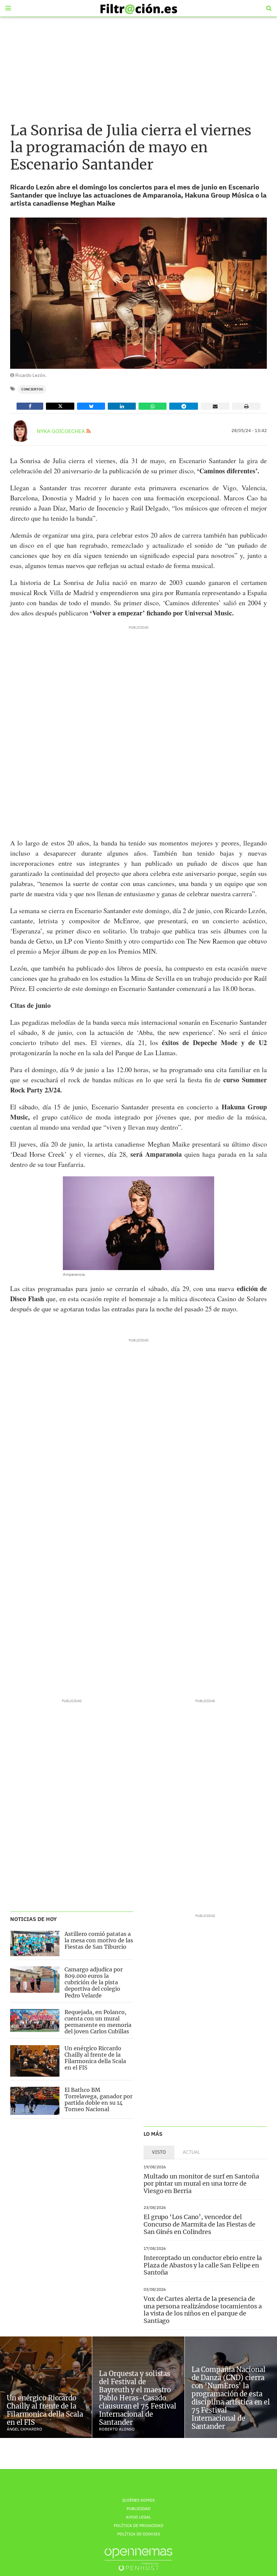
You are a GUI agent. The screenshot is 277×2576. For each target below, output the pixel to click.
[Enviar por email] (215, 406)
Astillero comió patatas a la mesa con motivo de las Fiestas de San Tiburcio (99, 1940)
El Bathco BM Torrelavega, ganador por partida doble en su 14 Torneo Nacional (98, 2100)
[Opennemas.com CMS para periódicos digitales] (138, 2559)
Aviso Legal (138, 2517)
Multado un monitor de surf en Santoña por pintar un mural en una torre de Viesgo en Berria (201, 2184)
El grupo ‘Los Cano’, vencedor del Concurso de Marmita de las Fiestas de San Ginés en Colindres (199, 2224)
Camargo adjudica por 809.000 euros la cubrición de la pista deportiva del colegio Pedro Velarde (94, 1982)
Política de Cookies (139, 2534)
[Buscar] (269, 8)
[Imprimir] (246, 406)
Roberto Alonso (117, 2429)
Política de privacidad (138, 2525)
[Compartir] (30, 406)
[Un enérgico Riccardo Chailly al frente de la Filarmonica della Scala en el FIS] (35, 2061)
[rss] (89, 431)
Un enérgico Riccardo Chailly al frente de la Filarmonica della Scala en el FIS (95, 2058)
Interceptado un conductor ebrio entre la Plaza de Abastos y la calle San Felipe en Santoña (203, 2265)
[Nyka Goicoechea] (21, 431)
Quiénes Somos (138, 2500)
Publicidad (138, 2509)
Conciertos (32, 389)
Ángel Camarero (24, 2429)
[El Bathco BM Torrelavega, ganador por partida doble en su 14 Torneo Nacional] (35, 2101)
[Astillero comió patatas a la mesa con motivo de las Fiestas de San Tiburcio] (35, 1944)
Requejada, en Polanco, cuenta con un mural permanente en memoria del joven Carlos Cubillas (98, 2022)
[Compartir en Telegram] (184, 406)
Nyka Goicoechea (61, 431)
